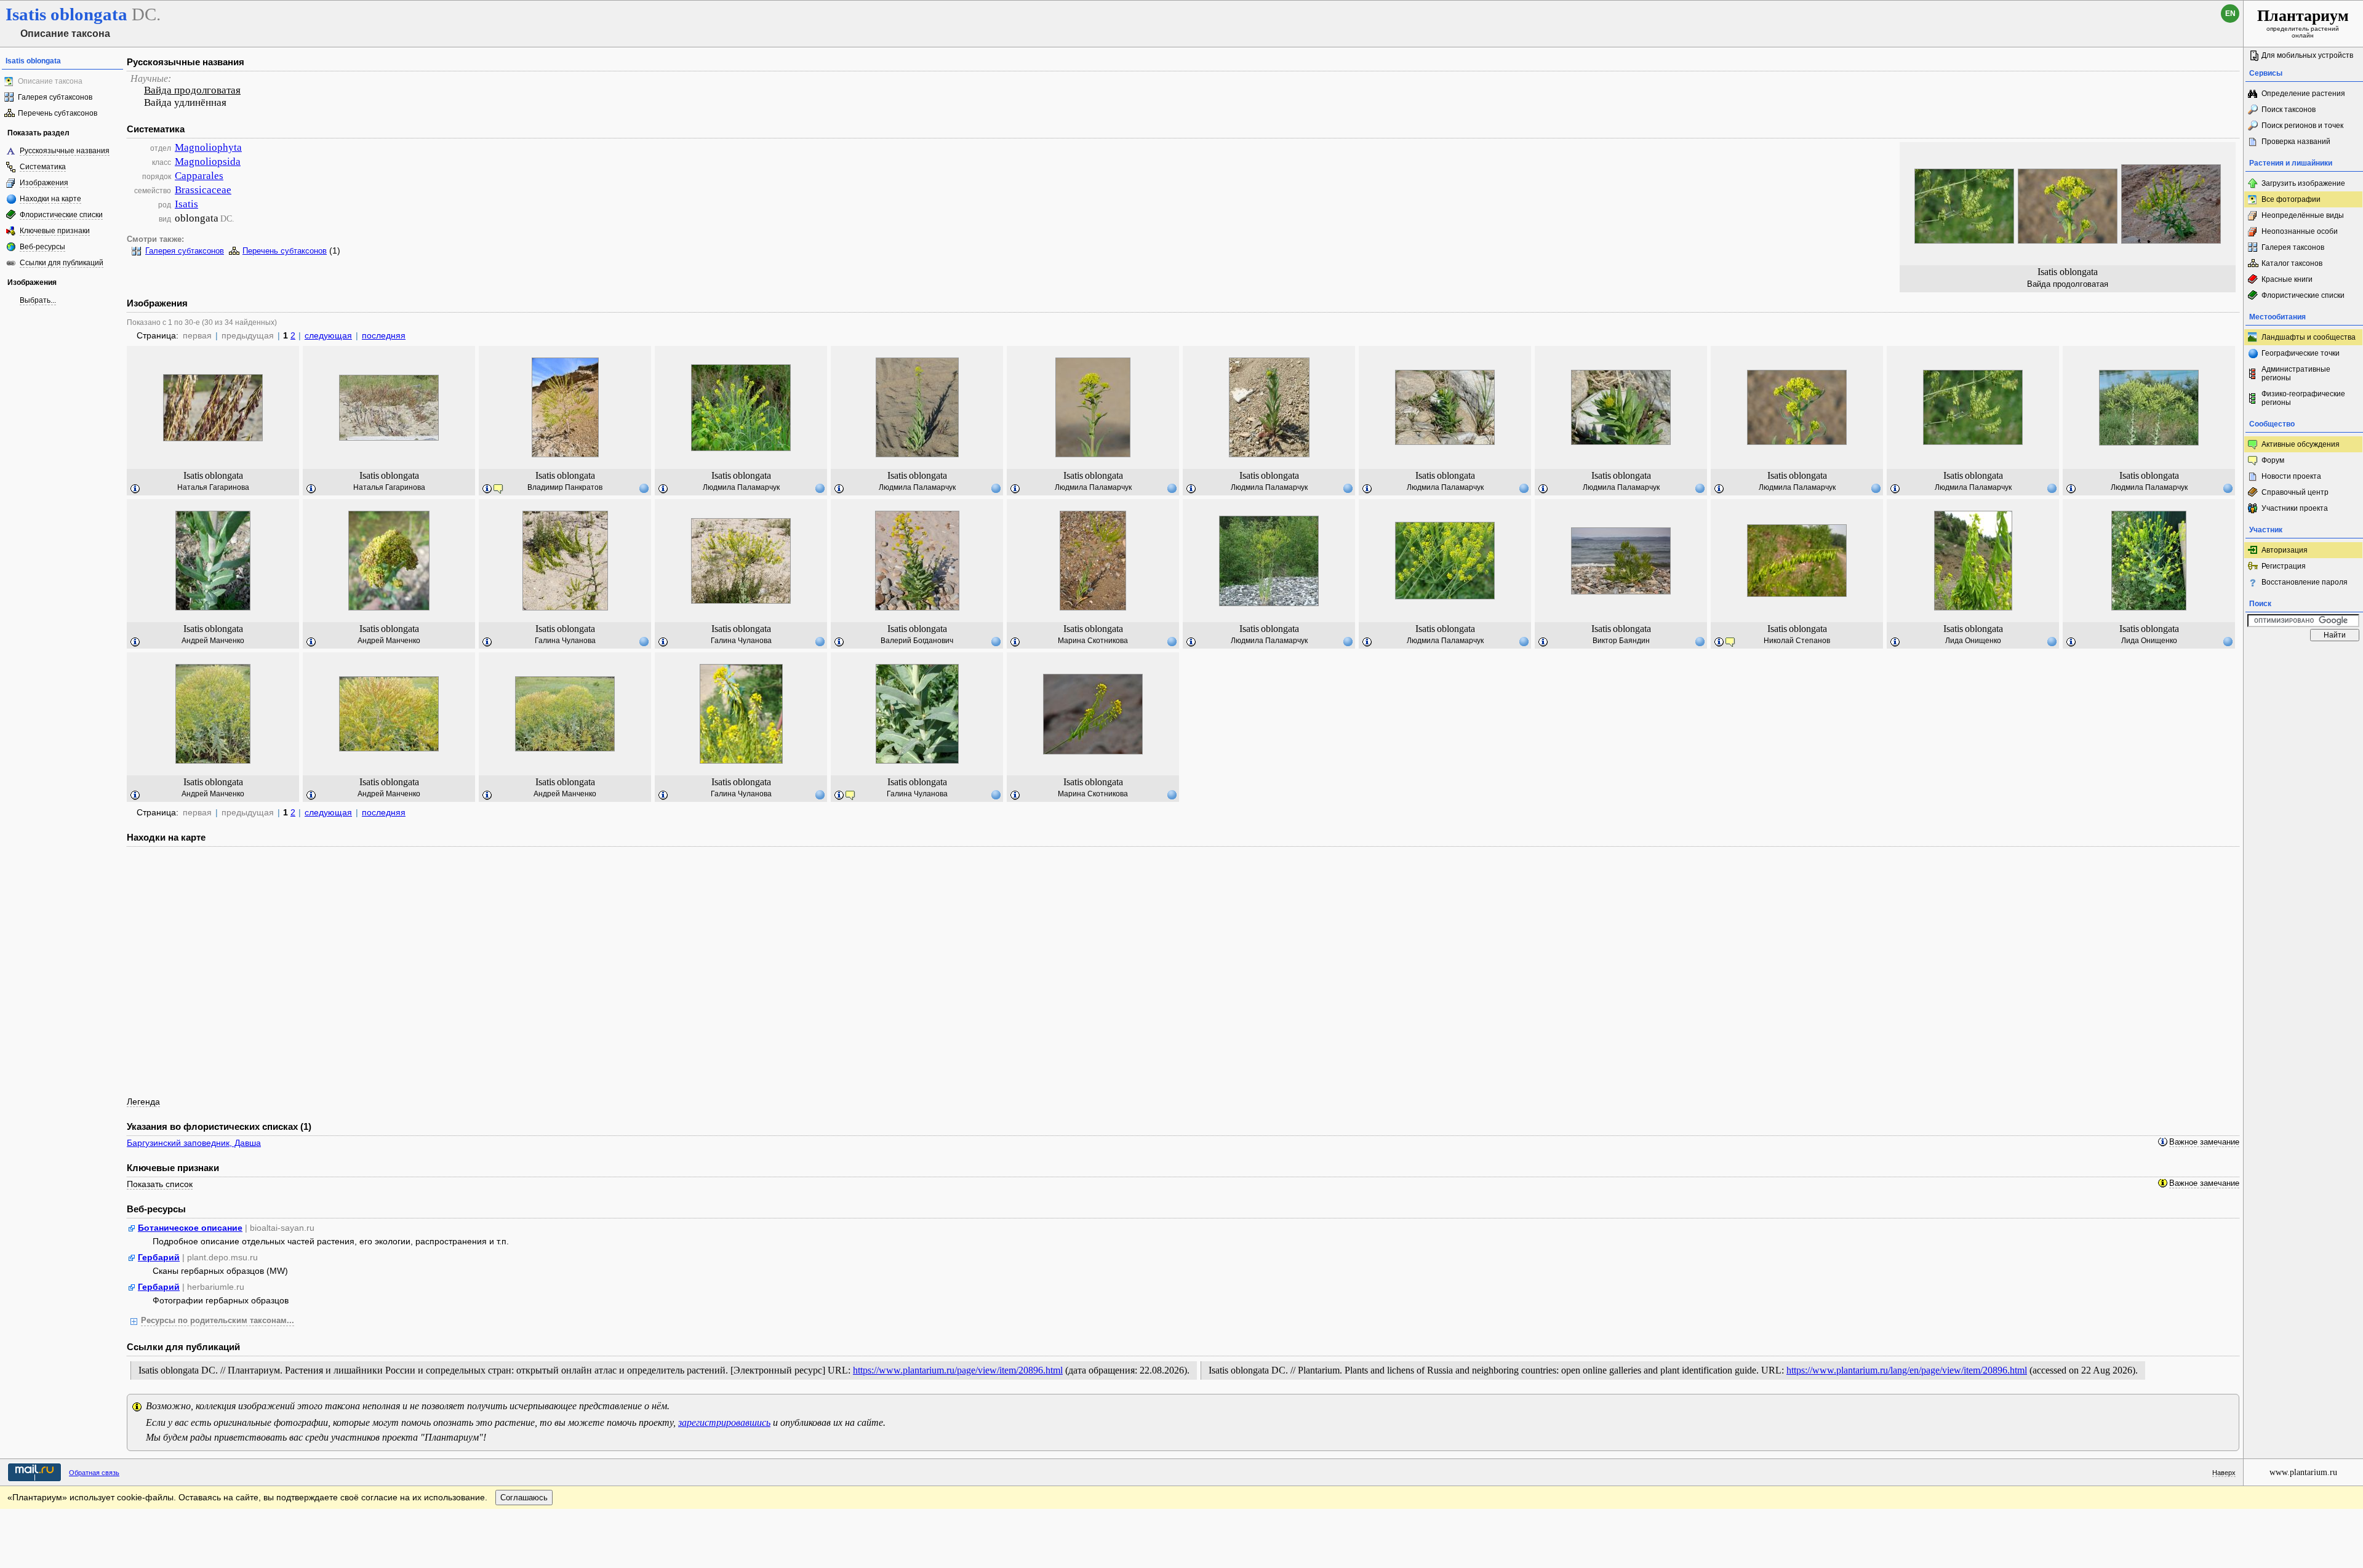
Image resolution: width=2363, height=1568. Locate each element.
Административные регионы (2296, 374)
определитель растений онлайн (2303, 23)
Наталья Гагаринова (213, 487)
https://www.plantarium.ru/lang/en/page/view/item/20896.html (1907, 1370)
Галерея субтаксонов (55, 97)
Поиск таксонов (2289, 110)
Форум (2273, 460)
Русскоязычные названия (65, 151)
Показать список (160, 1184)
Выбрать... (38, 300)
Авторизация (2285, 550)
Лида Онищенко (1973, 641)
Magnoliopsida (208, 162)
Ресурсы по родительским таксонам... (218, 1321)
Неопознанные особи (2300, 231)
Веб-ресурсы (42, 247)
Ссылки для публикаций (62, 263)
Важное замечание (2204, 1142)
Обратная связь (94, 1473)
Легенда (143, 1102)
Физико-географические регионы (2303, 398)
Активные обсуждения (2301, 444)
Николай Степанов (1797, 641)
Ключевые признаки (55, 231)
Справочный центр (2295, 492)
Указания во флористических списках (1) (219, 1126)
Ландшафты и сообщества (2309, 337)
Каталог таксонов (2292, 263)
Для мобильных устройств (2307, 55)
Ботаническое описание (190, 1228)
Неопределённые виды (2303, 215)
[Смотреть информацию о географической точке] (644, 488)
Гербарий (159, 1257)
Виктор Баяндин (1621, 641)
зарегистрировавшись (724, 1422)
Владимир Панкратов (565, 487)
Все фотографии (2291, 199)
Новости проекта (2291, 476)
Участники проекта (2295, 508)
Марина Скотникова (1093, 641)
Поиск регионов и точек (2302, 126)
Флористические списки (61, 215)
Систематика (43, 167)
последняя (384, 335)
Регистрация (2284, 566)
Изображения (44, 183)
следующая (328, 335)
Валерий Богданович (917, 641)
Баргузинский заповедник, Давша (194, 1143)
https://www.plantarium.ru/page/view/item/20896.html (958, 1370)
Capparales (199, 176)
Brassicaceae (203, 190)
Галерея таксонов (2293, 247)
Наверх (2224, 1473)
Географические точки (2301, 353)
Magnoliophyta (208, 147)
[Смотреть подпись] (135, 489)
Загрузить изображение (2303, 183)
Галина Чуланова (565, 641)
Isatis (186, 204)
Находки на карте (50, 199)
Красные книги (2287, 279)
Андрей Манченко (213, 641)
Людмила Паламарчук (741, 487)
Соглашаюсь (524, 1498)
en (2230, 14)
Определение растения (2303, 94)
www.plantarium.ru (2303, 1472)
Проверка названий (2296, 142)
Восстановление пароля (2305, 582)
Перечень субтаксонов (58, 113)
